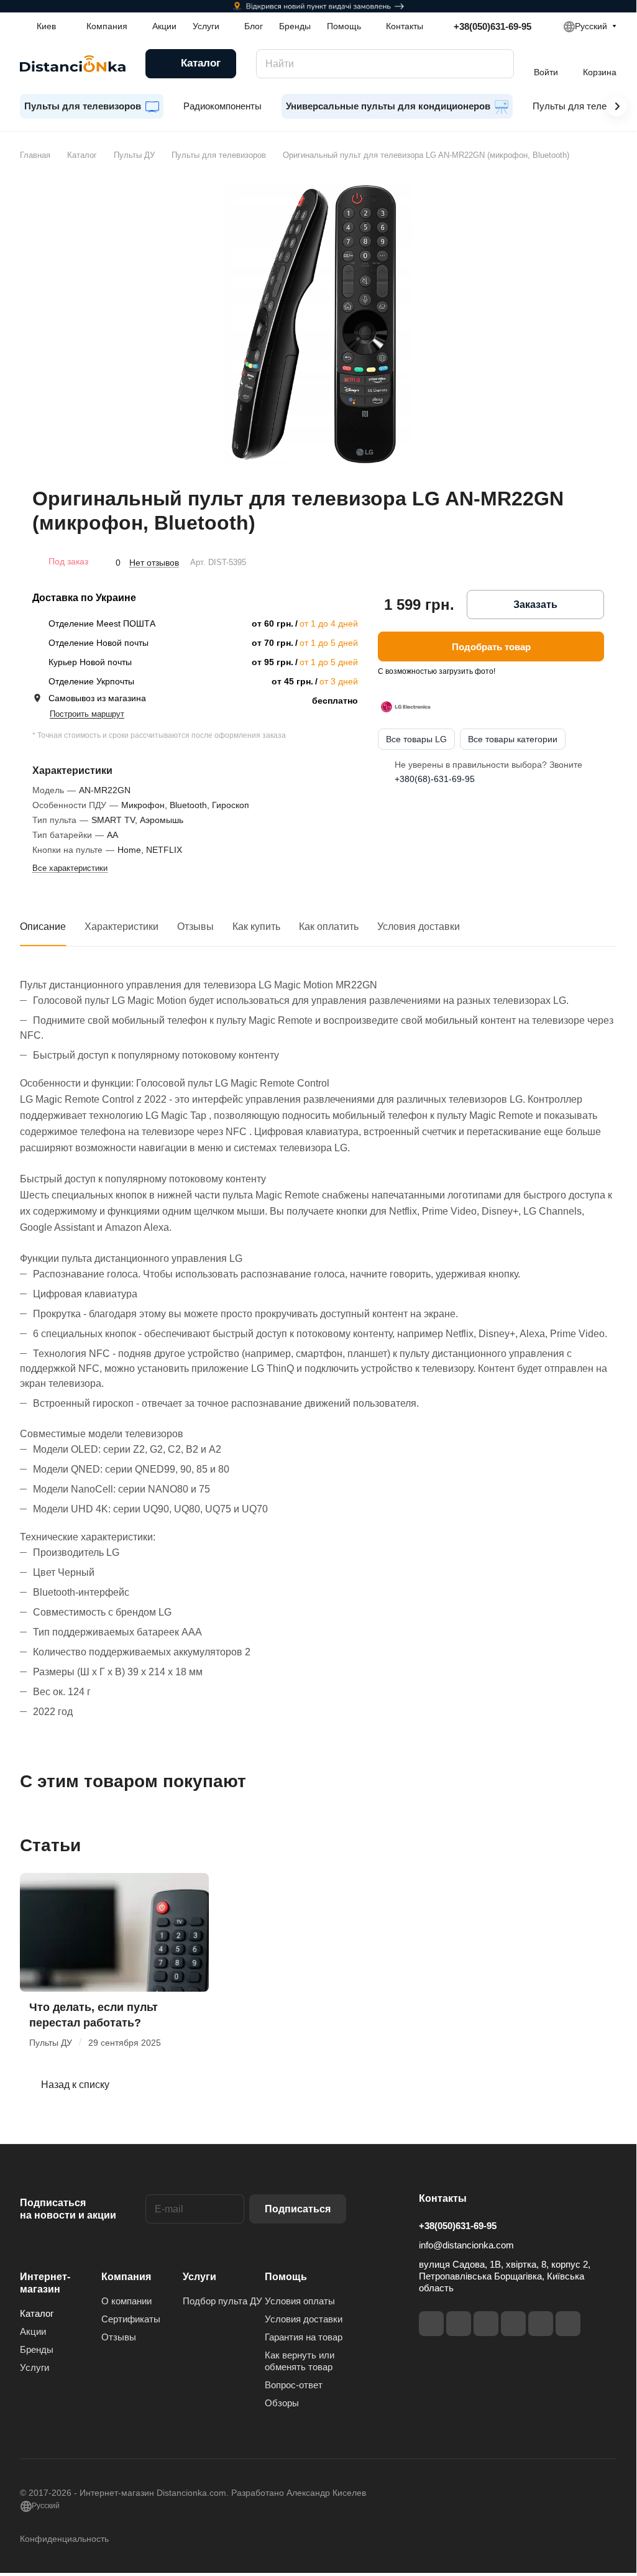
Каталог (37, 2313)
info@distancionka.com (466, 2245)
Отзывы (195, 927)
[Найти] (498, 64)
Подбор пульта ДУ (222, 2301)
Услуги (34, 2367)
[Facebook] (431, 2324)
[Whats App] (568, 2324)
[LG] (406, 707)
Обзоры (282, 2403)
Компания (126, 2277)
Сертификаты (131, 2319)
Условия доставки (419, 927)
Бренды (37, 2349)
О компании (126, 2301)
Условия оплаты (300, 2301)
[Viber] (541, 2324)
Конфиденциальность (64, 2539)
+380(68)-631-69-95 (435, 779)
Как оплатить (329, 927)
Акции (33, 2331)
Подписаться (298, 2209)
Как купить (256, 927)
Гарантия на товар (304, 2337)
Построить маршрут (87, 714)
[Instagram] (459, 2324)
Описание (43, 927)
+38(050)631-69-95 (493, 26)
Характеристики (121, 927)
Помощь (286, 2277)
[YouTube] (513, 2324)
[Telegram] (486, 2324)
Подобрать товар (491, 647)
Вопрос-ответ (294, 2385)
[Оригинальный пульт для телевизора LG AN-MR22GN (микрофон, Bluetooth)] (318, 324)
